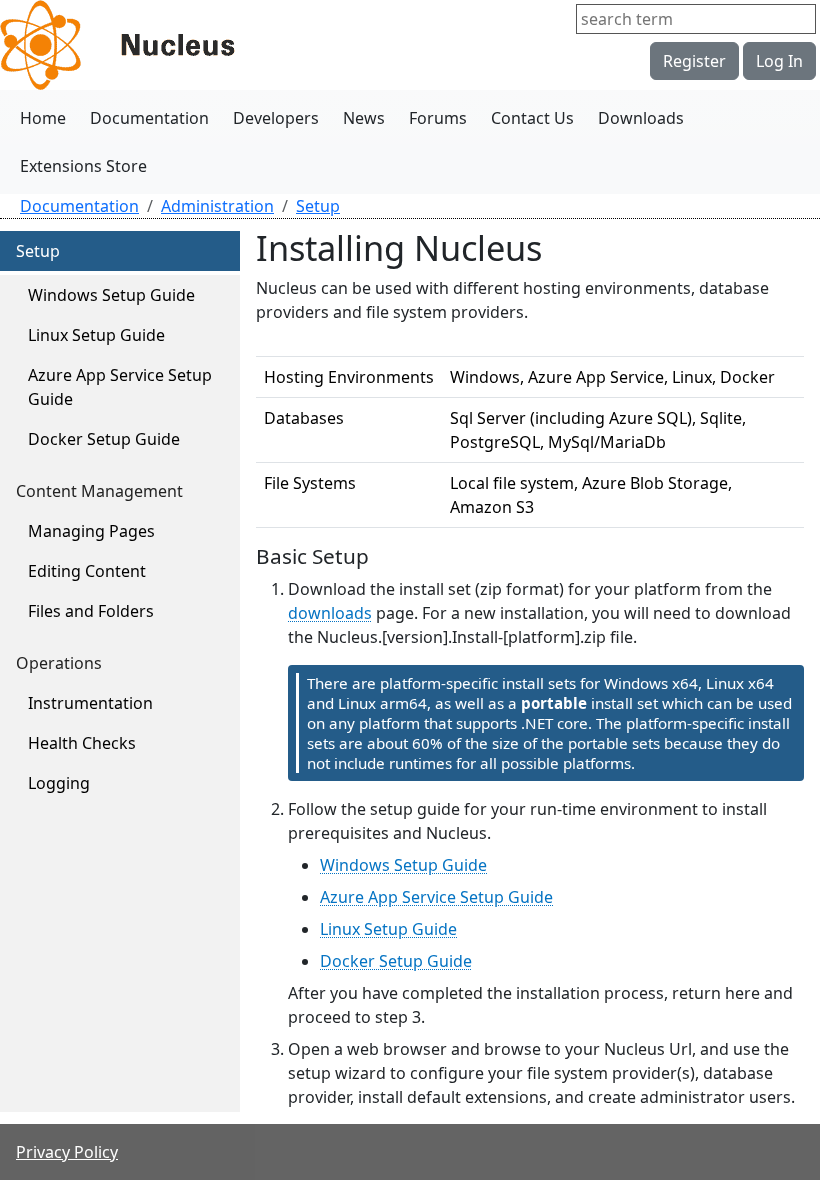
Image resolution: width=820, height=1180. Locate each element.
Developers (276, 118)
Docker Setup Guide (104, 439)
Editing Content (87, 571)
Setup (318, 206)
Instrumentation (90, 703)
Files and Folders (91, 611)
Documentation (149, 118)
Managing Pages (91, 531)
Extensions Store (83, 166)
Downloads (641, 118)
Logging (59, 783)
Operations (59, 663)
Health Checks (82, 743)
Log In (779, 61)
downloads (330, 613)
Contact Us (532, 118)
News (364, 118)
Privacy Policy (67, 1152)
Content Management (99, 491)
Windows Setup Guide (111, 295)
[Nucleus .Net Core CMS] (150, 45)
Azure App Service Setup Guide (120, 387)
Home (43, 118)
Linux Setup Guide (96, 335)
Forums (438, 118)
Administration (217, 206)
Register (694, 61)
